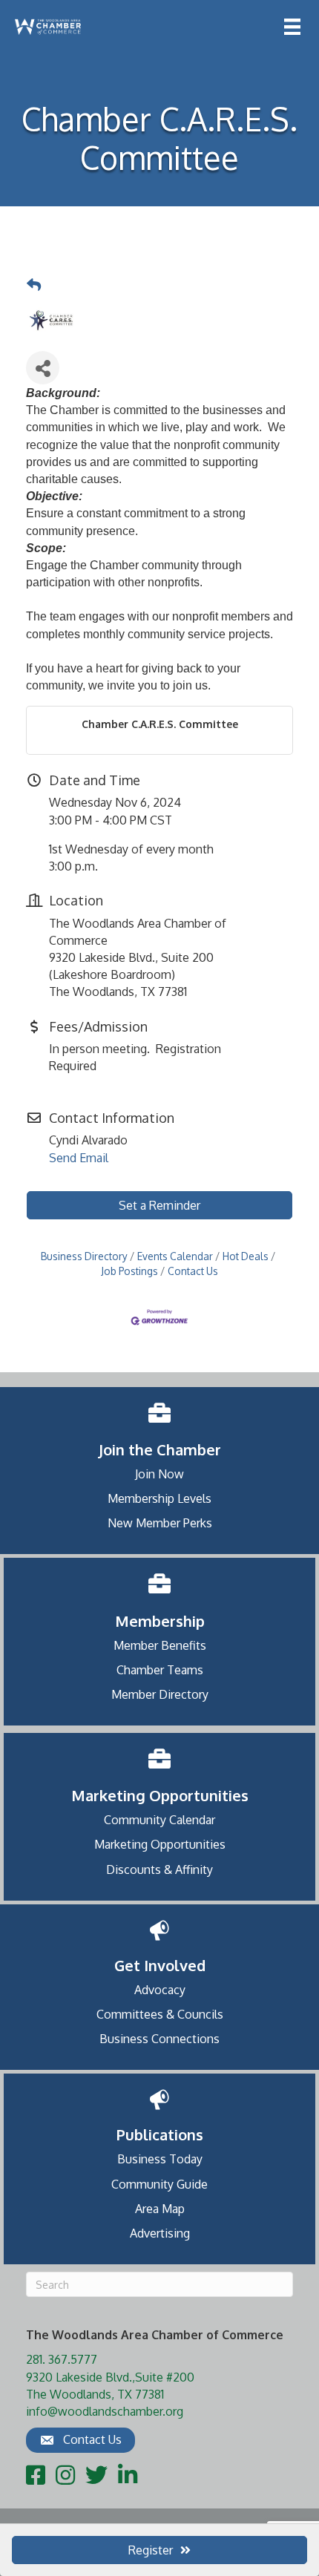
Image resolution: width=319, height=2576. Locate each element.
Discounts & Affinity (159, 1869)
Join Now (159, 1474)
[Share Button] (43, 368)
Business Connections (159, 2039)
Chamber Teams (160, 1670)
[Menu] (292, 27)
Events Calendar (175, 1256)
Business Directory (84, 1256)
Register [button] (151, 2550)
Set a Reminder (159, 1205)
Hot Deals (246, 1256)
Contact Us (193, 1271)
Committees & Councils (160, 2014)
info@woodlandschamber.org (105, 2411)
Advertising (160, 2233)
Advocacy (160, 1990)
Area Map (160, 2209)
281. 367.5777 (62, 2359)
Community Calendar (159, 1820)
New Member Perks (160, 1523)
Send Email (79, 1158)
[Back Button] (34, 285)
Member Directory (160, 1694)
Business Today (160, 2159)
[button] (80, 2440)
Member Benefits (160, 1645)
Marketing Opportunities (160, 1844)
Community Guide (159, 2184)
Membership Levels (159, 1498)
